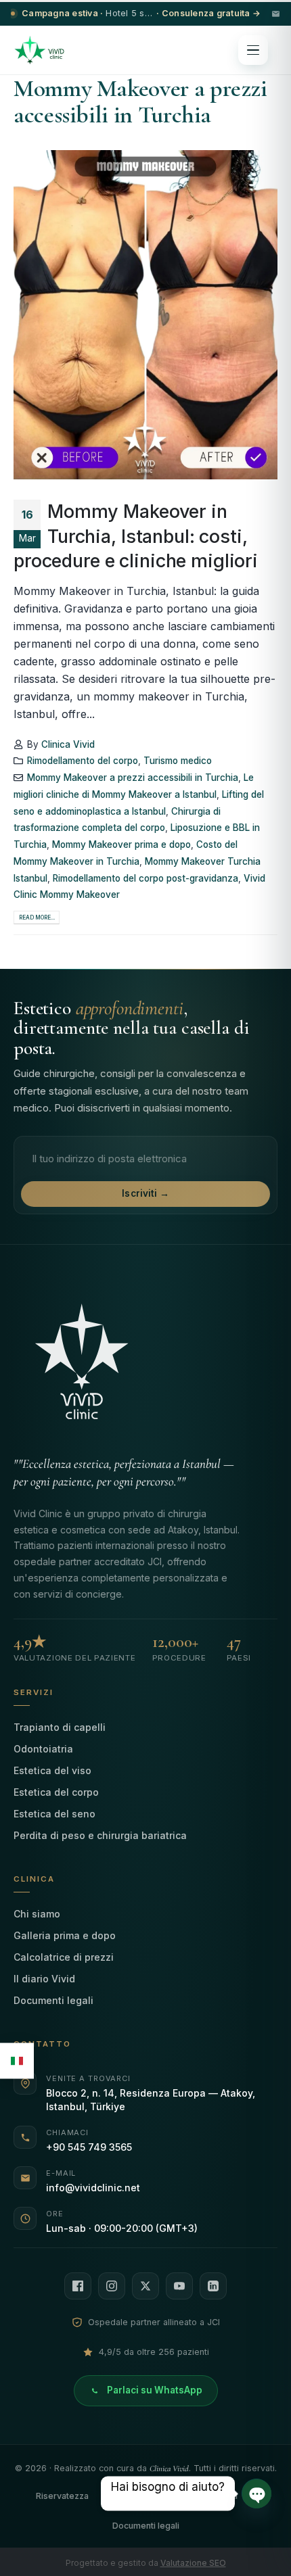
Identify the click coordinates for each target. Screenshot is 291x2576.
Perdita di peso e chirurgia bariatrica (100, 1835)
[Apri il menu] (253, 50)
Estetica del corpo (56, 1792)
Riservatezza (62, 2496)
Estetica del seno (54, 1814)
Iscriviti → (145, 1193)
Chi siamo (37, 1914)
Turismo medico (178, 761)
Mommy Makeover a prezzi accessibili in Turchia (133, 778)
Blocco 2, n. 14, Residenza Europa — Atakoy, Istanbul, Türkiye (151, 2100)
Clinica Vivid (68, 744)
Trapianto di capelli (60, 1727)
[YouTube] (179, 2286)
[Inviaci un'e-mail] (276, 14)
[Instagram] (112, 2286)
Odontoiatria (43, 1749)
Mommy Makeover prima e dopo (121, 844)
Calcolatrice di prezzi (64, 1957)
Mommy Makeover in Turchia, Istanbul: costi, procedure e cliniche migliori (136, 536)
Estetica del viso (52, 1770)
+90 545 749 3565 (89, 2147)
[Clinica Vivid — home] (39, 50)
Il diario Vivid (44, 1979)
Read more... (37, 917)
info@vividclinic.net (93, 2188)
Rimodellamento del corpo (83, 761)
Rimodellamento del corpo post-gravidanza (145, 878)
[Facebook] (78, 2286)
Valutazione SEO (193, 2563)
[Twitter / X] (145, 2286)
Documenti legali (53, 2000)
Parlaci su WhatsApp (155, 2390)
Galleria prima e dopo (65, 1935)
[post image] (145, 315)
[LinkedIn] (213, 2286)
